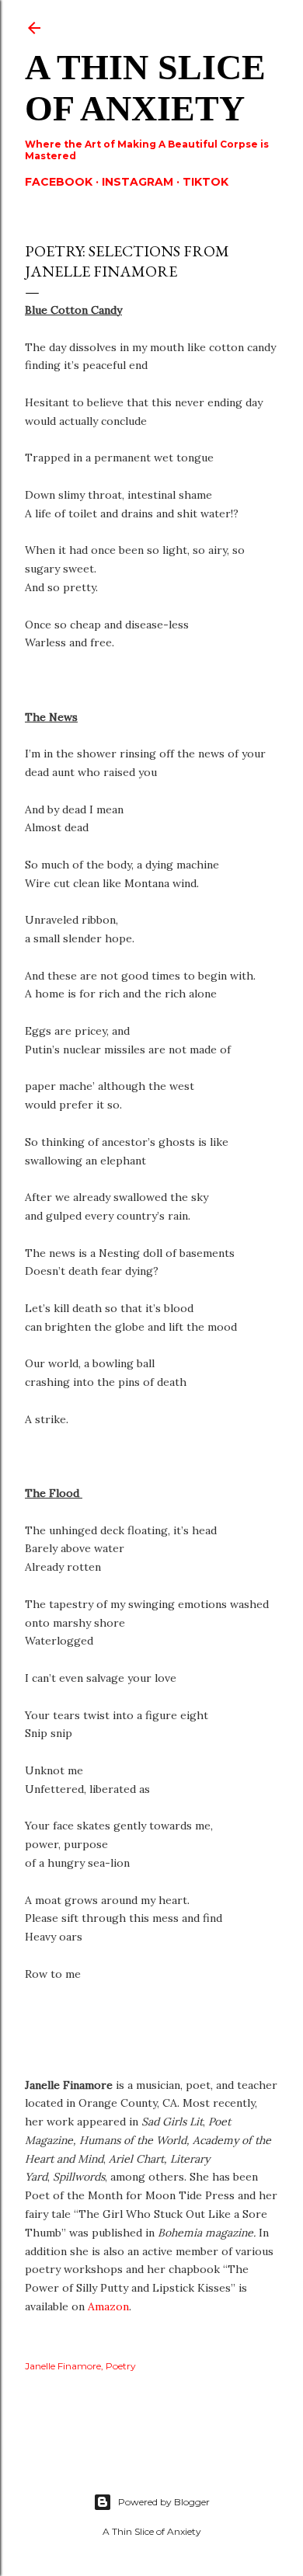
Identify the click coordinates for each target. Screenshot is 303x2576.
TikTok (205, 182)
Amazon (108, 2306)
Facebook (59, 182)
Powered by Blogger (164, 2502)
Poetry (121, 2366)
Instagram (138, 182)
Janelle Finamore (63, 2366)
